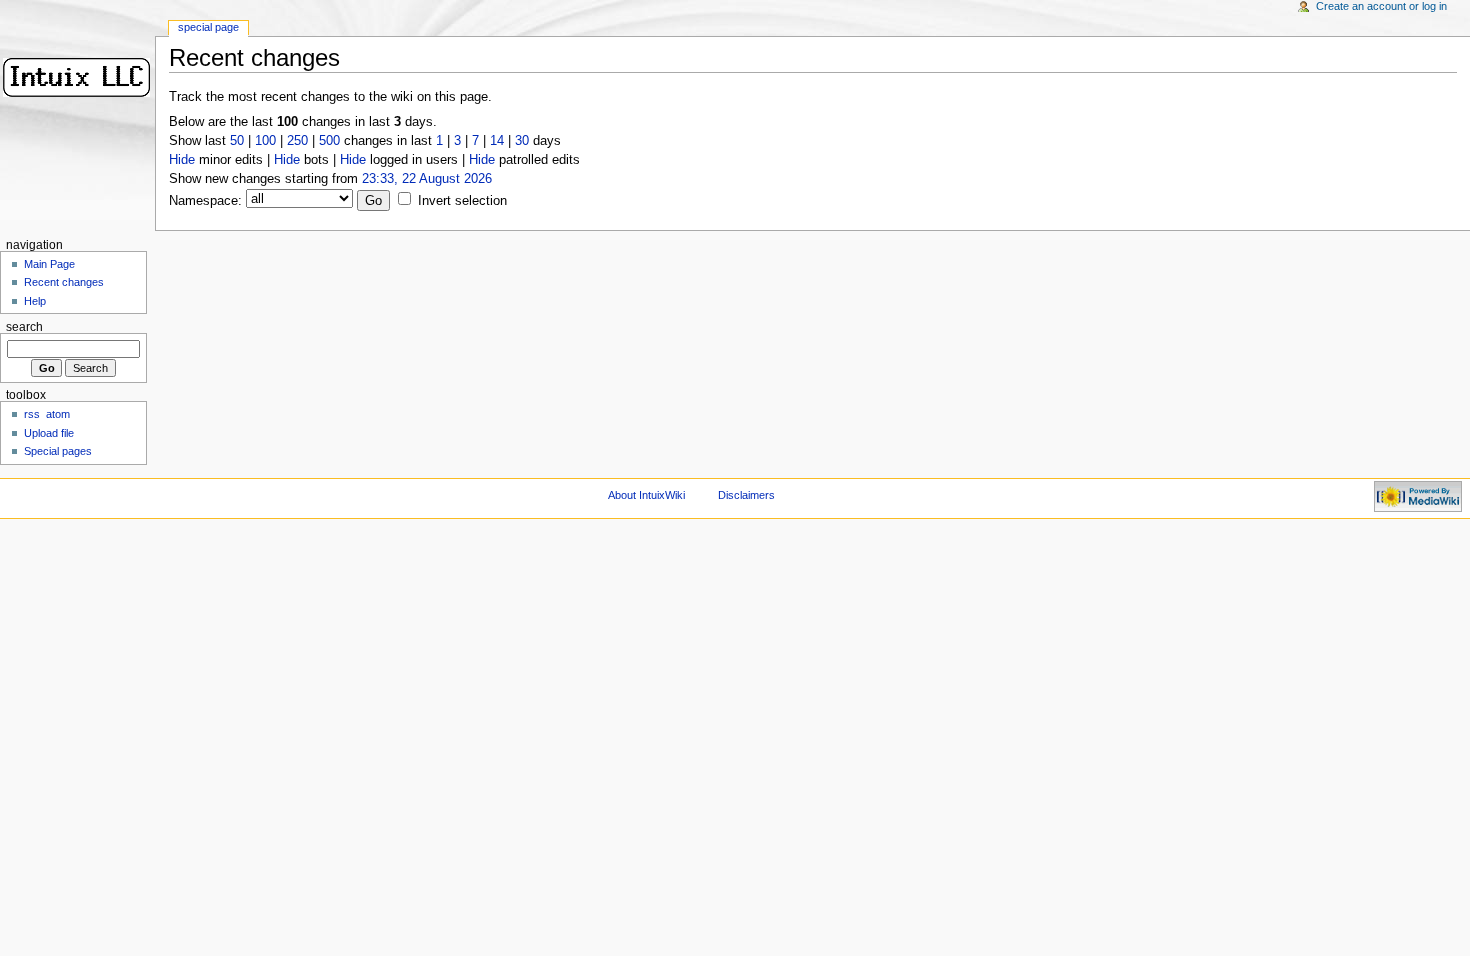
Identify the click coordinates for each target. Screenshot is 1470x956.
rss (32, 414)
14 (497, 141)
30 (522, 141)
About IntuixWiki (646, 495)
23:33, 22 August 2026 (427, 179)
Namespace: (205, 201)
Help (35, 301)
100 (265, 141)
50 (237, 141)
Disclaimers (746, 495)
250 (297, 141)
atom (58, 414)
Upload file (49, 433)
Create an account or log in (1381, 6)
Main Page (49, 264)
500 (329, 141)
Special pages (58, 451)
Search (24, 327)
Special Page (208, 27)
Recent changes (64, 282)
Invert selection (462, 201)
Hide (182, 160)
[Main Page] (77, 77)
